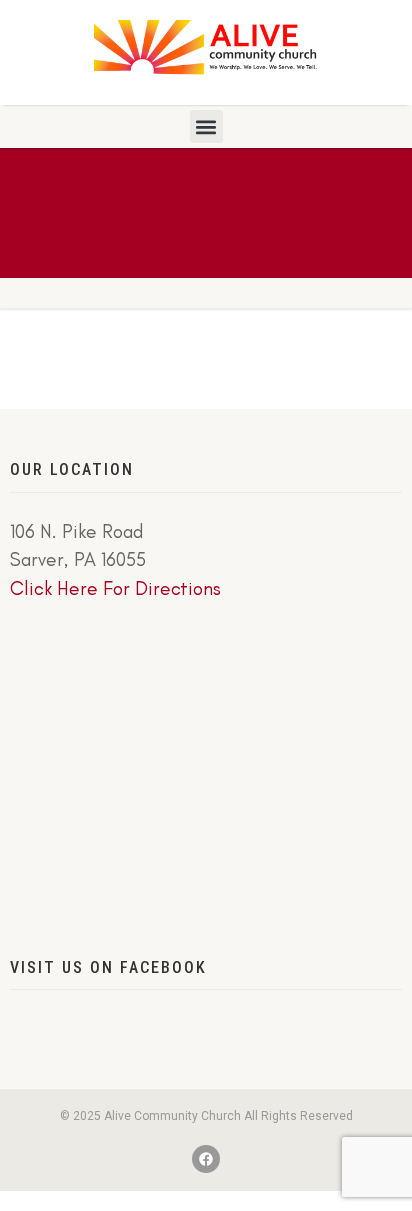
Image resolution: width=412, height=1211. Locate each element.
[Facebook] (206, 1159)
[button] (206, 126)
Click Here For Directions (115, 588)
